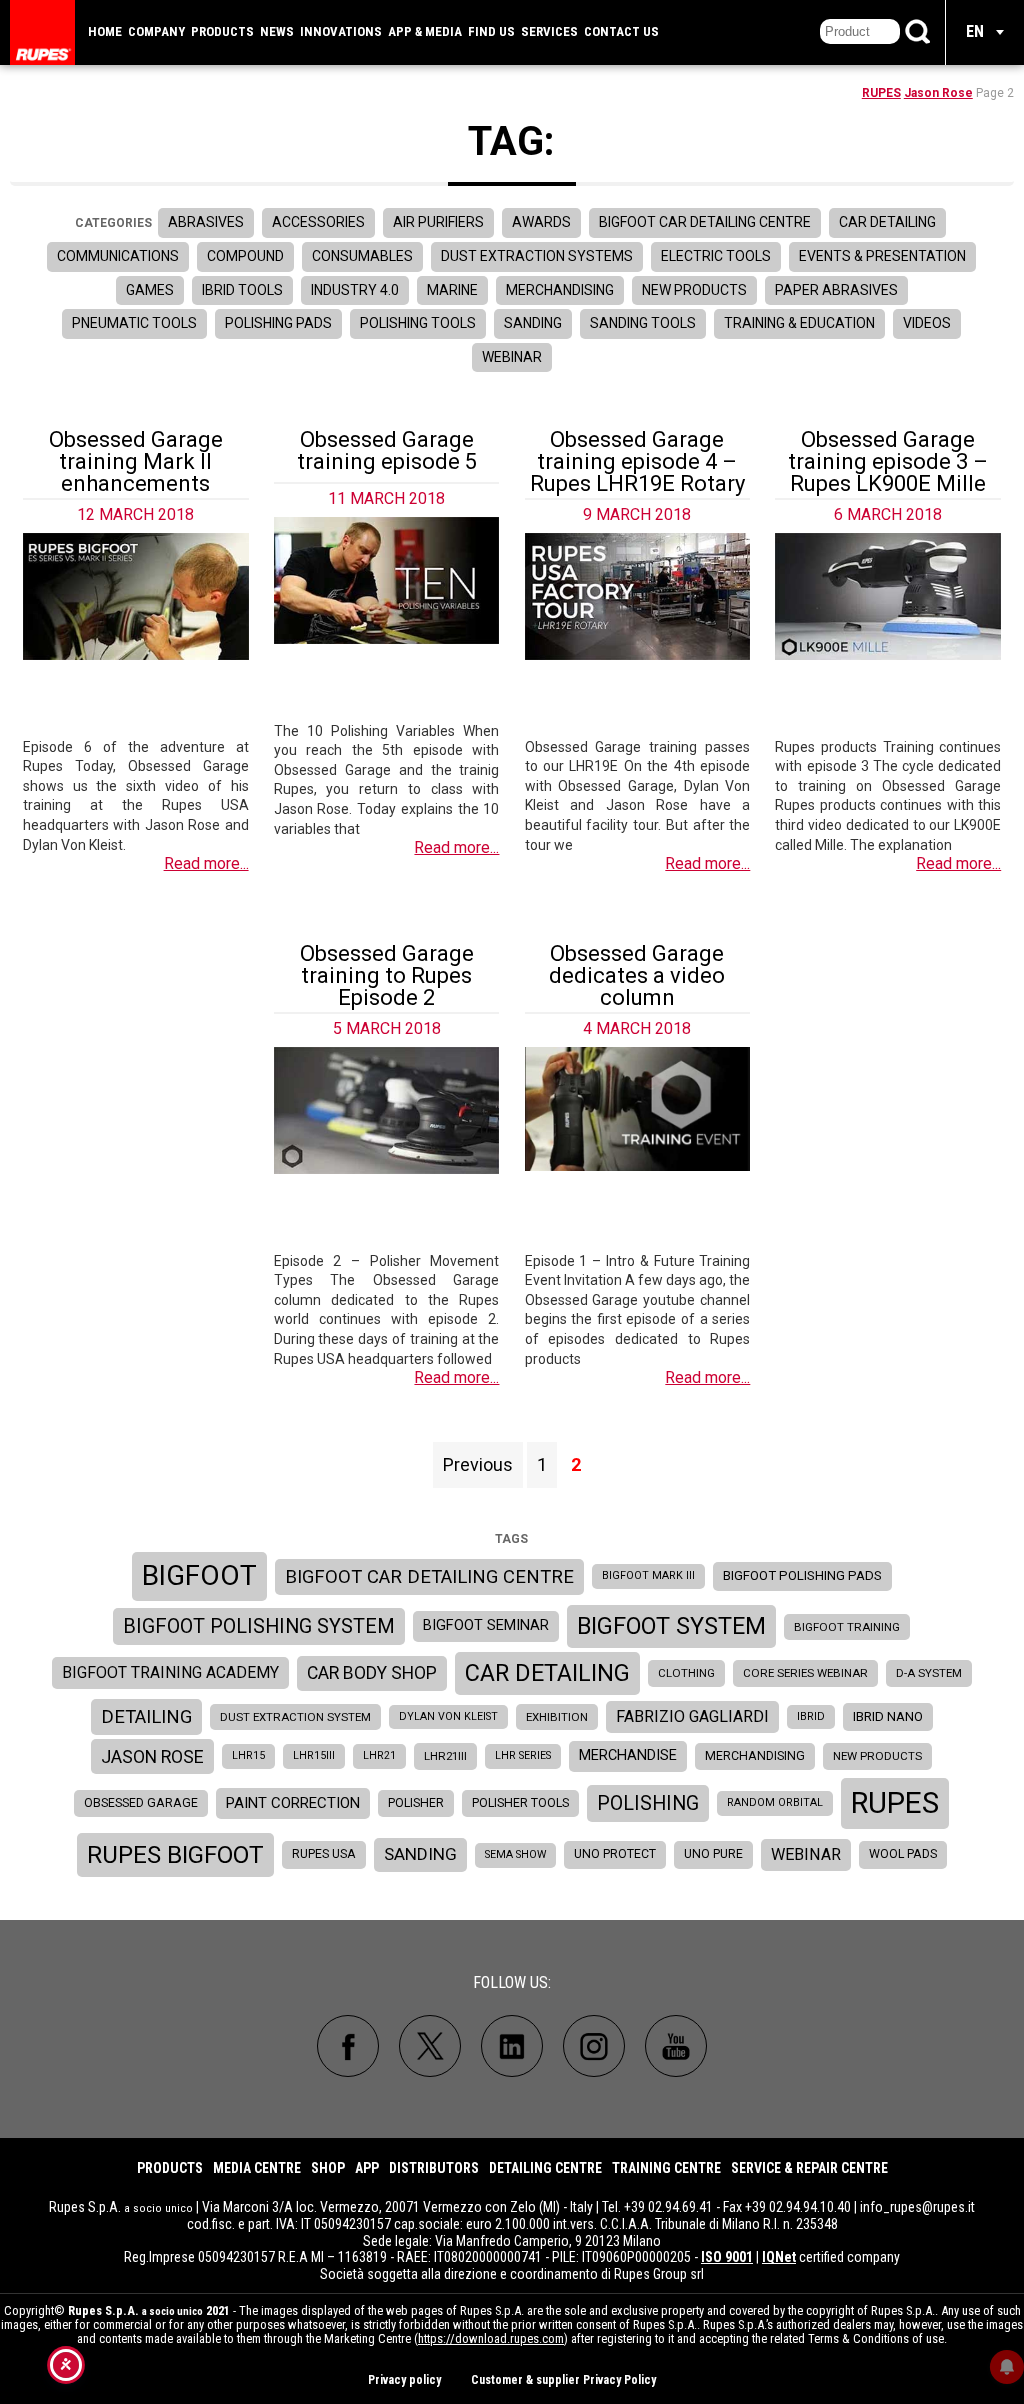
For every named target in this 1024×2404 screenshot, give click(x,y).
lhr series (523, 1755)
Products (222, 31)
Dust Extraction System (295, 1717)
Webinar (512, 357)
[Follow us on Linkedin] (512, 2046)
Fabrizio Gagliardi (692, 1716)
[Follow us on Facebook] (348, 2046)
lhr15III (314, 1755)
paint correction (293, 1803)
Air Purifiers (438, 222)
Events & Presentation (882, 256)
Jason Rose (938, 93)
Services (549, 31)
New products (694, 290)
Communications (118, 256)
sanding (420, 1854)
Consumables (362, 256)
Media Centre (257, 2168)
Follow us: (512, 1982)
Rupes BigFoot (175, 1854)
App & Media (425, 31)
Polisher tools (520, 1803)
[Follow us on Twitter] (430, 2046)
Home (105, 31)
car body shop (372, 1673)
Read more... (206, 863)
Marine (452, 290)
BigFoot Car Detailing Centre (705, 222)
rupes (895, 1803)
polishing (648, 1803)
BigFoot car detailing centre (429, 1577)
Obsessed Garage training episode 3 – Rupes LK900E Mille (888, 461)
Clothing (686, 1673)
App (367, 2168)
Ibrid (811, 1716)
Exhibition (557, 1717)
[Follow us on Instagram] (594, 2046)
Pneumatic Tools (134, 323)
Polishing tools (418, 323)
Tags (511, 1539)
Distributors (434, 2168)
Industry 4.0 (355, 290)
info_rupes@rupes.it (917, 2207)
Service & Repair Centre (809, 2168)
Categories (113, 223)
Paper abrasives (836, 290)
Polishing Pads (278, 323)
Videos (927, 323)
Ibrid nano (888, 1716)
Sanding (533, 323)
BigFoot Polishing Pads (802, 1575)
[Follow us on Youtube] (676, 2046)
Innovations (341, 31)
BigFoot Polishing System (259, 1626)
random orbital (775, 1802)
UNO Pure (713, 1854)
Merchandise (628, 1755)
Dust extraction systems (537, 256)
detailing (146, 1717)
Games (150, 290)
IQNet (779, 2257)
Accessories (318, 222)
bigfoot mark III (648, 1575)
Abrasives (206, 222)
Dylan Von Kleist (448, 1716)
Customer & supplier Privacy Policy (563, 2380)
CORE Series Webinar (805, 1673)
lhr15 (248, 1755)
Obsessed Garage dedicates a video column (637, 975)
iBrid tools (242, 290)
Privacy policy (404, 2380)
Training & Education (799, 323)
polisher (416, 1803)
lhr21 (379, 1755)
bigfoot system (671, 1626)
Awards (541, 222)
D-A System (929, 1673)
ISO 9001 (727, 2257)
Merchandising (560, 290)
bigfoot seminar (486, 1625)
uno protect (615, 1854)
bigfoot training (847, 1627)
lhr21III (445, 1756)
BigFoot (199, 1575)
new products (877, 1756)
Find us (491, 31)
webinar (806, 1854)
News (277, 31)
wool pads (903, 1854)
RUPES (881, 93)
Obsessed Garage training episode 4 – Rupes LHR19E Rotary (637, 461)
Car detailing (887, 222)
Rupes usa (324, 1854)
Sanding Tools (643, 323)
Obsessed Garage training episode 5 (387, 450)
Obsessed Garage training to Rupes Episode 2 (387, 975)
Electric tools (716, 256)
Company (156, 31)
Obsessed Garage (141, 1803)
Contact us (621, 31)
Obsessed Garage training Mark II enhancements (136, 461)
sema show (515, 1854)
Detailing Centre (545, 2168)
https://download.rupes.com (491, 2338)
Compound (245, 256)
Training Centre (666, 2168)
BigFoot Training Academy (170, 1672)
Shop (328, 2168)
